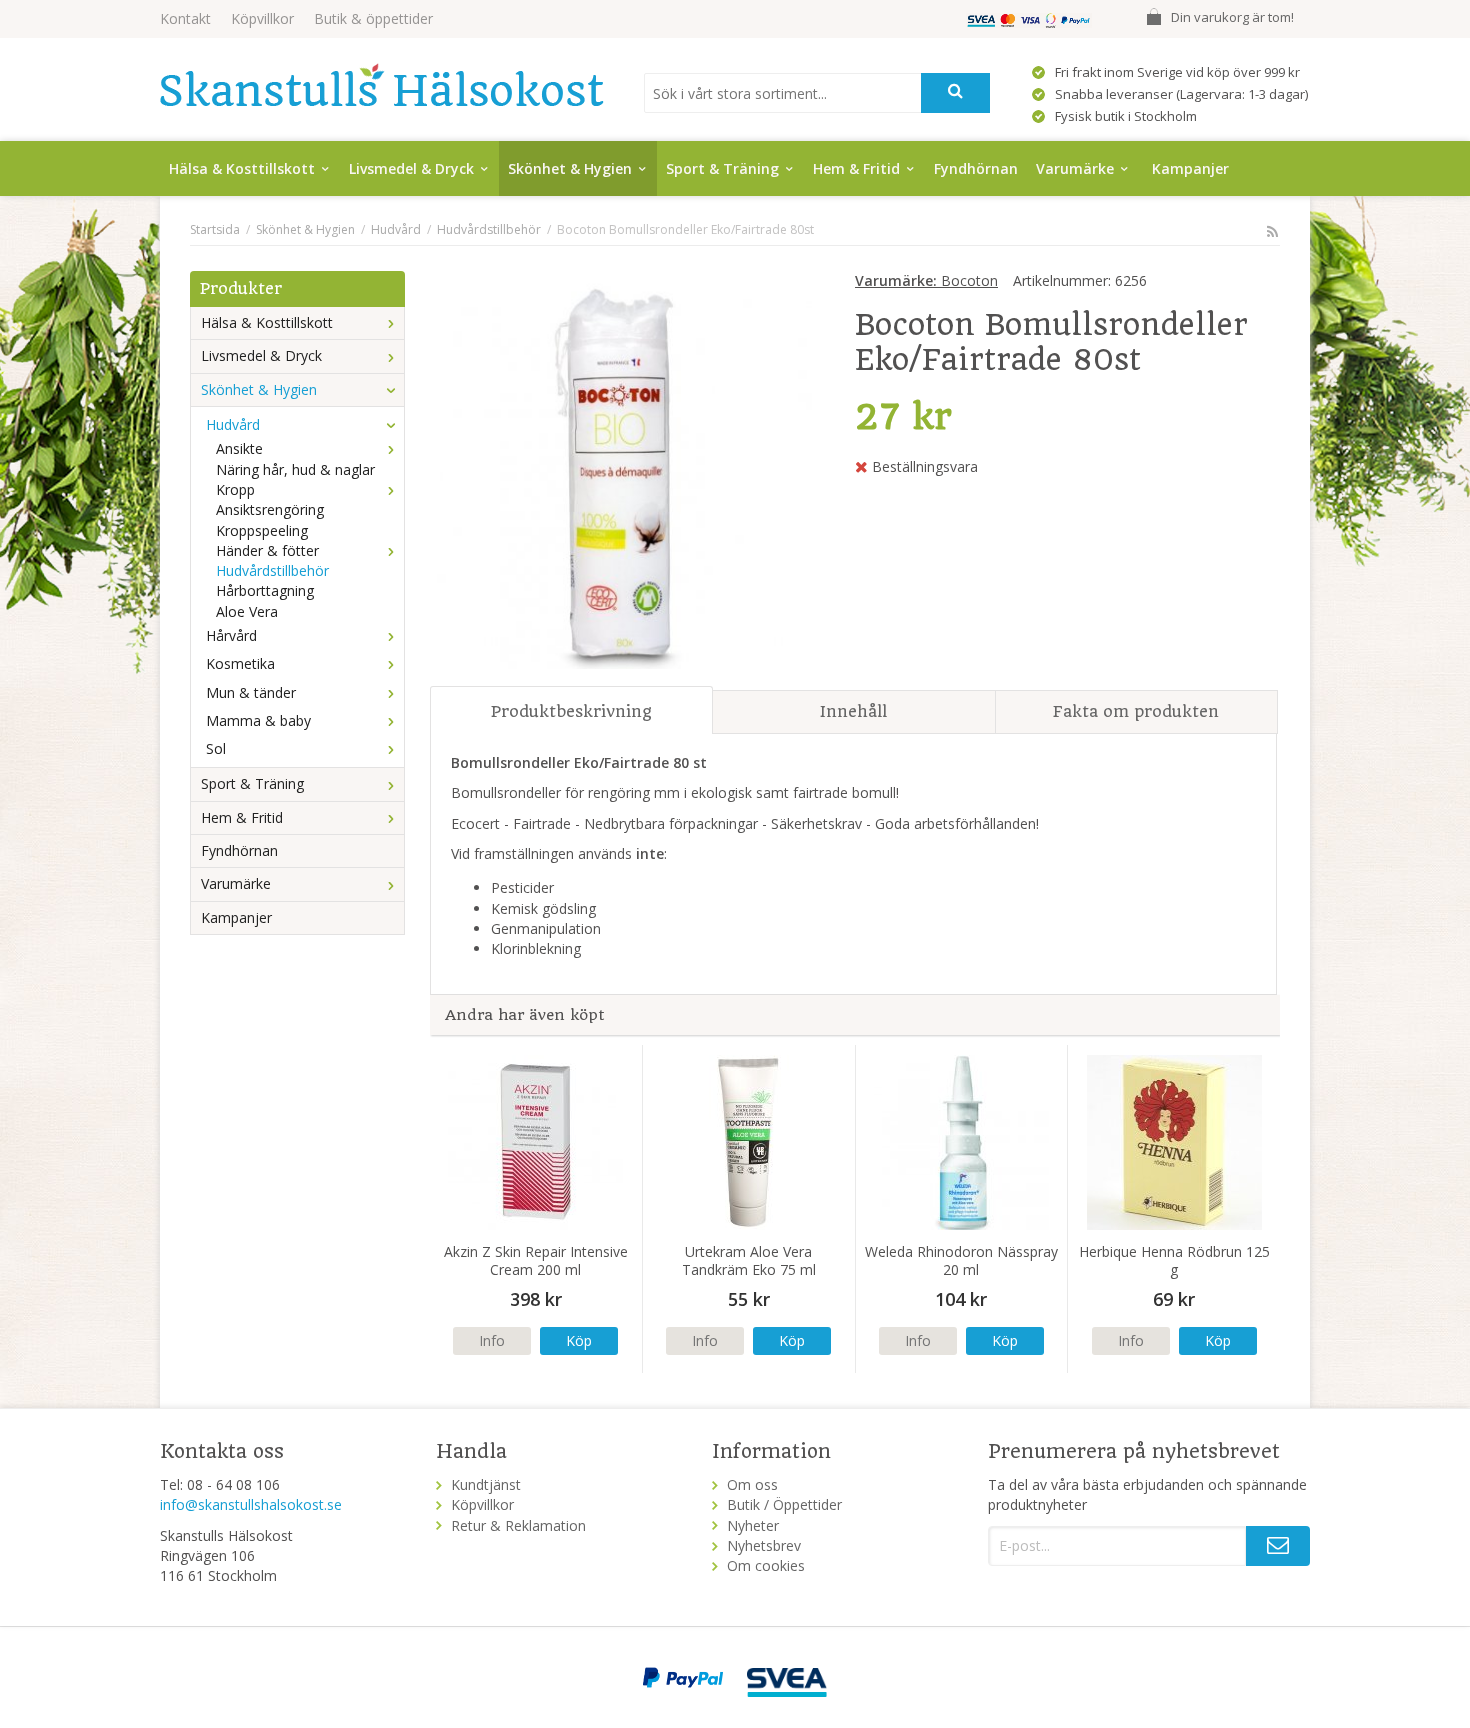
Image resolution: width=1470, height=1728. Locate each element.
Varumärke (1075, 168)
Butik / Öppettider (784, 1504)
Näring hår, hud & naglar (295, 469)
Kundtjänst (486, 1484)
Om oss (752, 1484)
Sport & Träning (722, 168)
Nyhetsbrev (764, 1545)
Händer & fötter (267, 550)
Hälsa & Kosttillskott (242, 168)
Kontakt (185, 18)
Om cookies (766, 1565)
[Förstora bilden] (621, 470)
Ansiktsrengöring (270, 509)
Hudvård (233, 424)
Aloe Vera (247, 611)
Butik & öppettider (373, 18)
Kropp (235, 489)
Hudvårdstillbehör (272, 570)
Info (492, 1340)
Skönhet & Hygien (570, 168)
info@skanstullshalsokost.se (251, 1504)
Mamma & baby (258, 720)
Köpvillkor (262, 18)
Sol (216, 748)
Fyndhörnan (976, 168)
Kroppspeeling (262, 530)
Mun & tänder (251, 692)
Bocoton (926, 280)
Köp (579, 1340)
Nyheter (753, 1525)
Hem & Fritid (856, 168)
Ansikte (239, 448)
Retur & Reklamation (518, 1525)
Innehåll (853, 711)
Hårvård (231, 635)
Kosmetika (240, 663)
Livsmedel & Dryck (411, 168)
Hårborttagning (265, 590)
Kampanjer (1190, 168)
